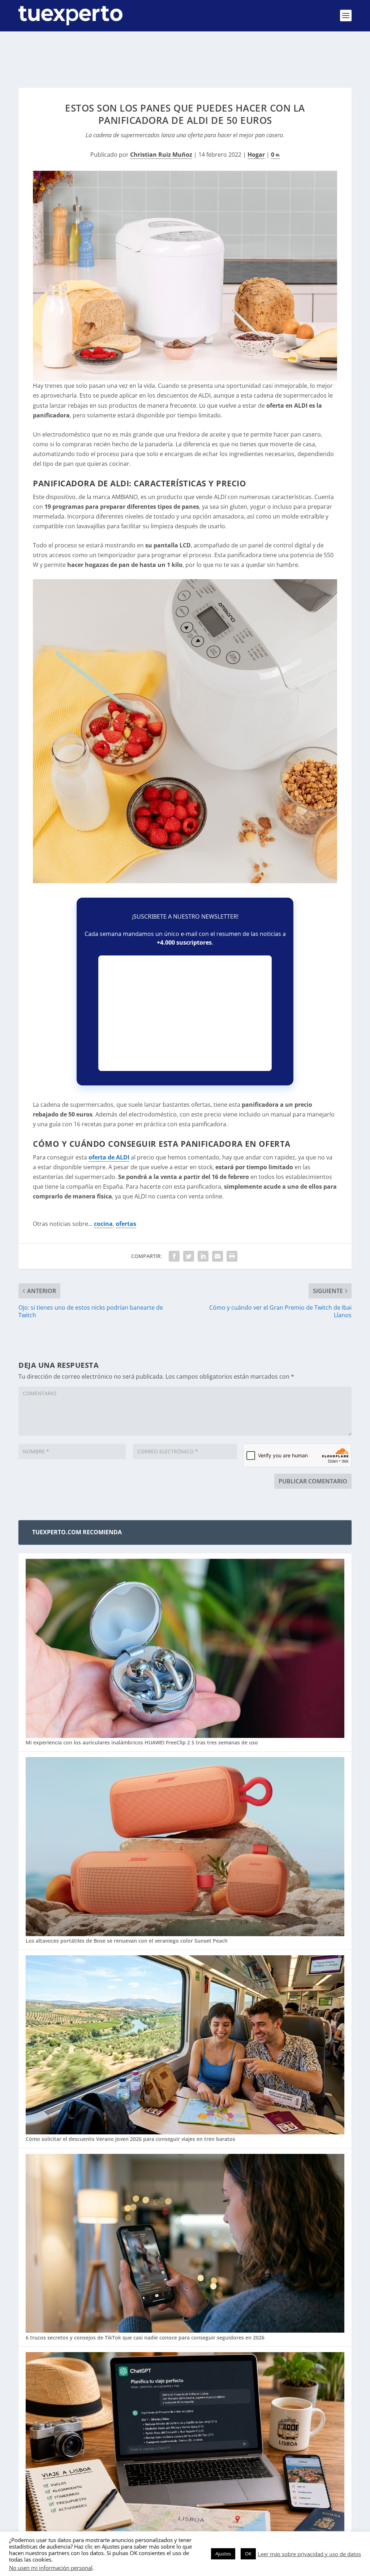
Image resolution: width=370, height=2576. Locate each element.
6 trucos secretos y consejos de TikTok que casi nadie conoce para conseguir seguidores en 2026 (145, 2338)
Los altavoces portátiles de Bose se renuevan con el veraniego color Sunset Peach (127, 1941)
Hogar (256, 155)
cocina (103, 1224)
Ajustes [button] (223, 2554)
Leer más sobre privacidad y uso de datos (309, 2554)
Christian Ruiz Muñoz (161, 155)
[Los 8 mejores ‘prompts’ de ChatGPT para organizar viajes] (185, 2442)
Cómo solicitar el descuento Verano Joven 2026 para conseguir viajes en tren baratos (130, 2139)
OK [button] (248, 2554)
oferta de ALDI (109, 1157)
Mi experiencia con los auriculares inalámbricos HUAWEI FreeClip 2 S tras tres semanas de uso (142, 1742)
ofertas (126, 1224)
